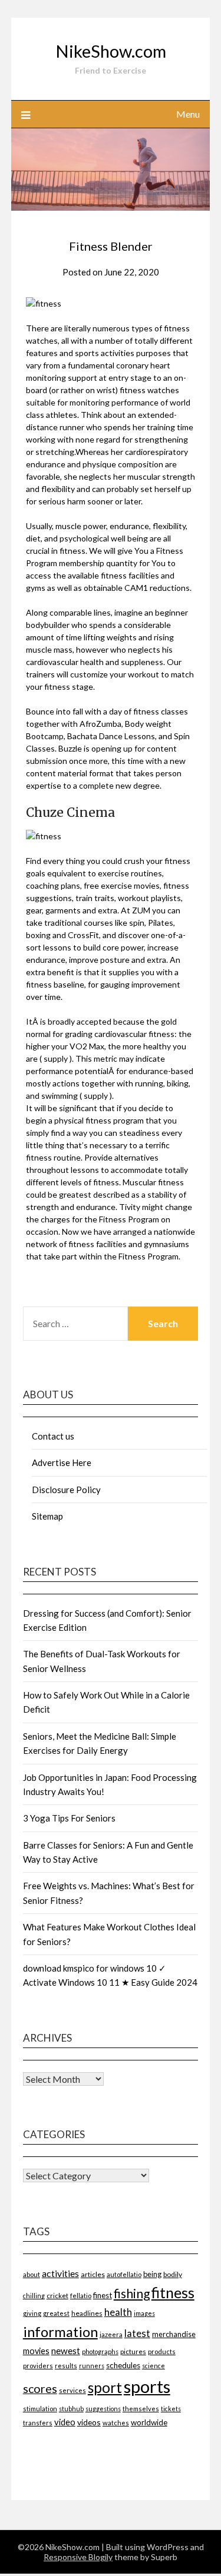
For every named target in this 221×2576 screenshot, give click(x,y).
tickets (171, 2409)
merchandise (174, 2334)
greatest (56, 2313)
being (152, 2274)
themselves (141, 2409)
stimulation (40, 2409)
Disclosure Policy (66, 1490)
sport (105, 2387)
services (72, 2390)
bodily (173, 2274)
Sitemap (47, 1516)
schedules (123, 2365)
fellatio (81, 2296)
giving (32, 2313)
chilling (34, 2296)
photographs (100, 2351)
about (32, 2274)
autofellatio (124, 2274)
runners (92, 2366)
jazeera (111, 2334)
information (60, 2331)
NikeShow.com (111, 51)
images (144, 2313)
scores (40, 2389)
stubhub (71, 2409)
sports (147, 2386)
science (154, 2366)
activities (60, 2273)
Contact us (53, 1436)
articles (93, 2274)
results (66, 2366)
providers (38, 2366)
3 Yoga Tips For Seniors (69, 1818)
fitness (173, 2292)
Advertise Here (62, 1462)
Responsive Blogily (78, 2557)
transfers (38, 2423)
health (118, 2312)
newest (66, 2351)
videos (89, 2422)
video (65, 2422)
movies (36, 2351)
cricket (57, 2296)
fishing (132, 2293)
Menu (188, 114)
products (162, 2351)
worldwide (149, 2422)
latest (137, 2333)
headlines (87, 2313)
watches (116, 2423)
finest (103, 2295)
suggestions (103, 2409)
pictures (133, 2351)
